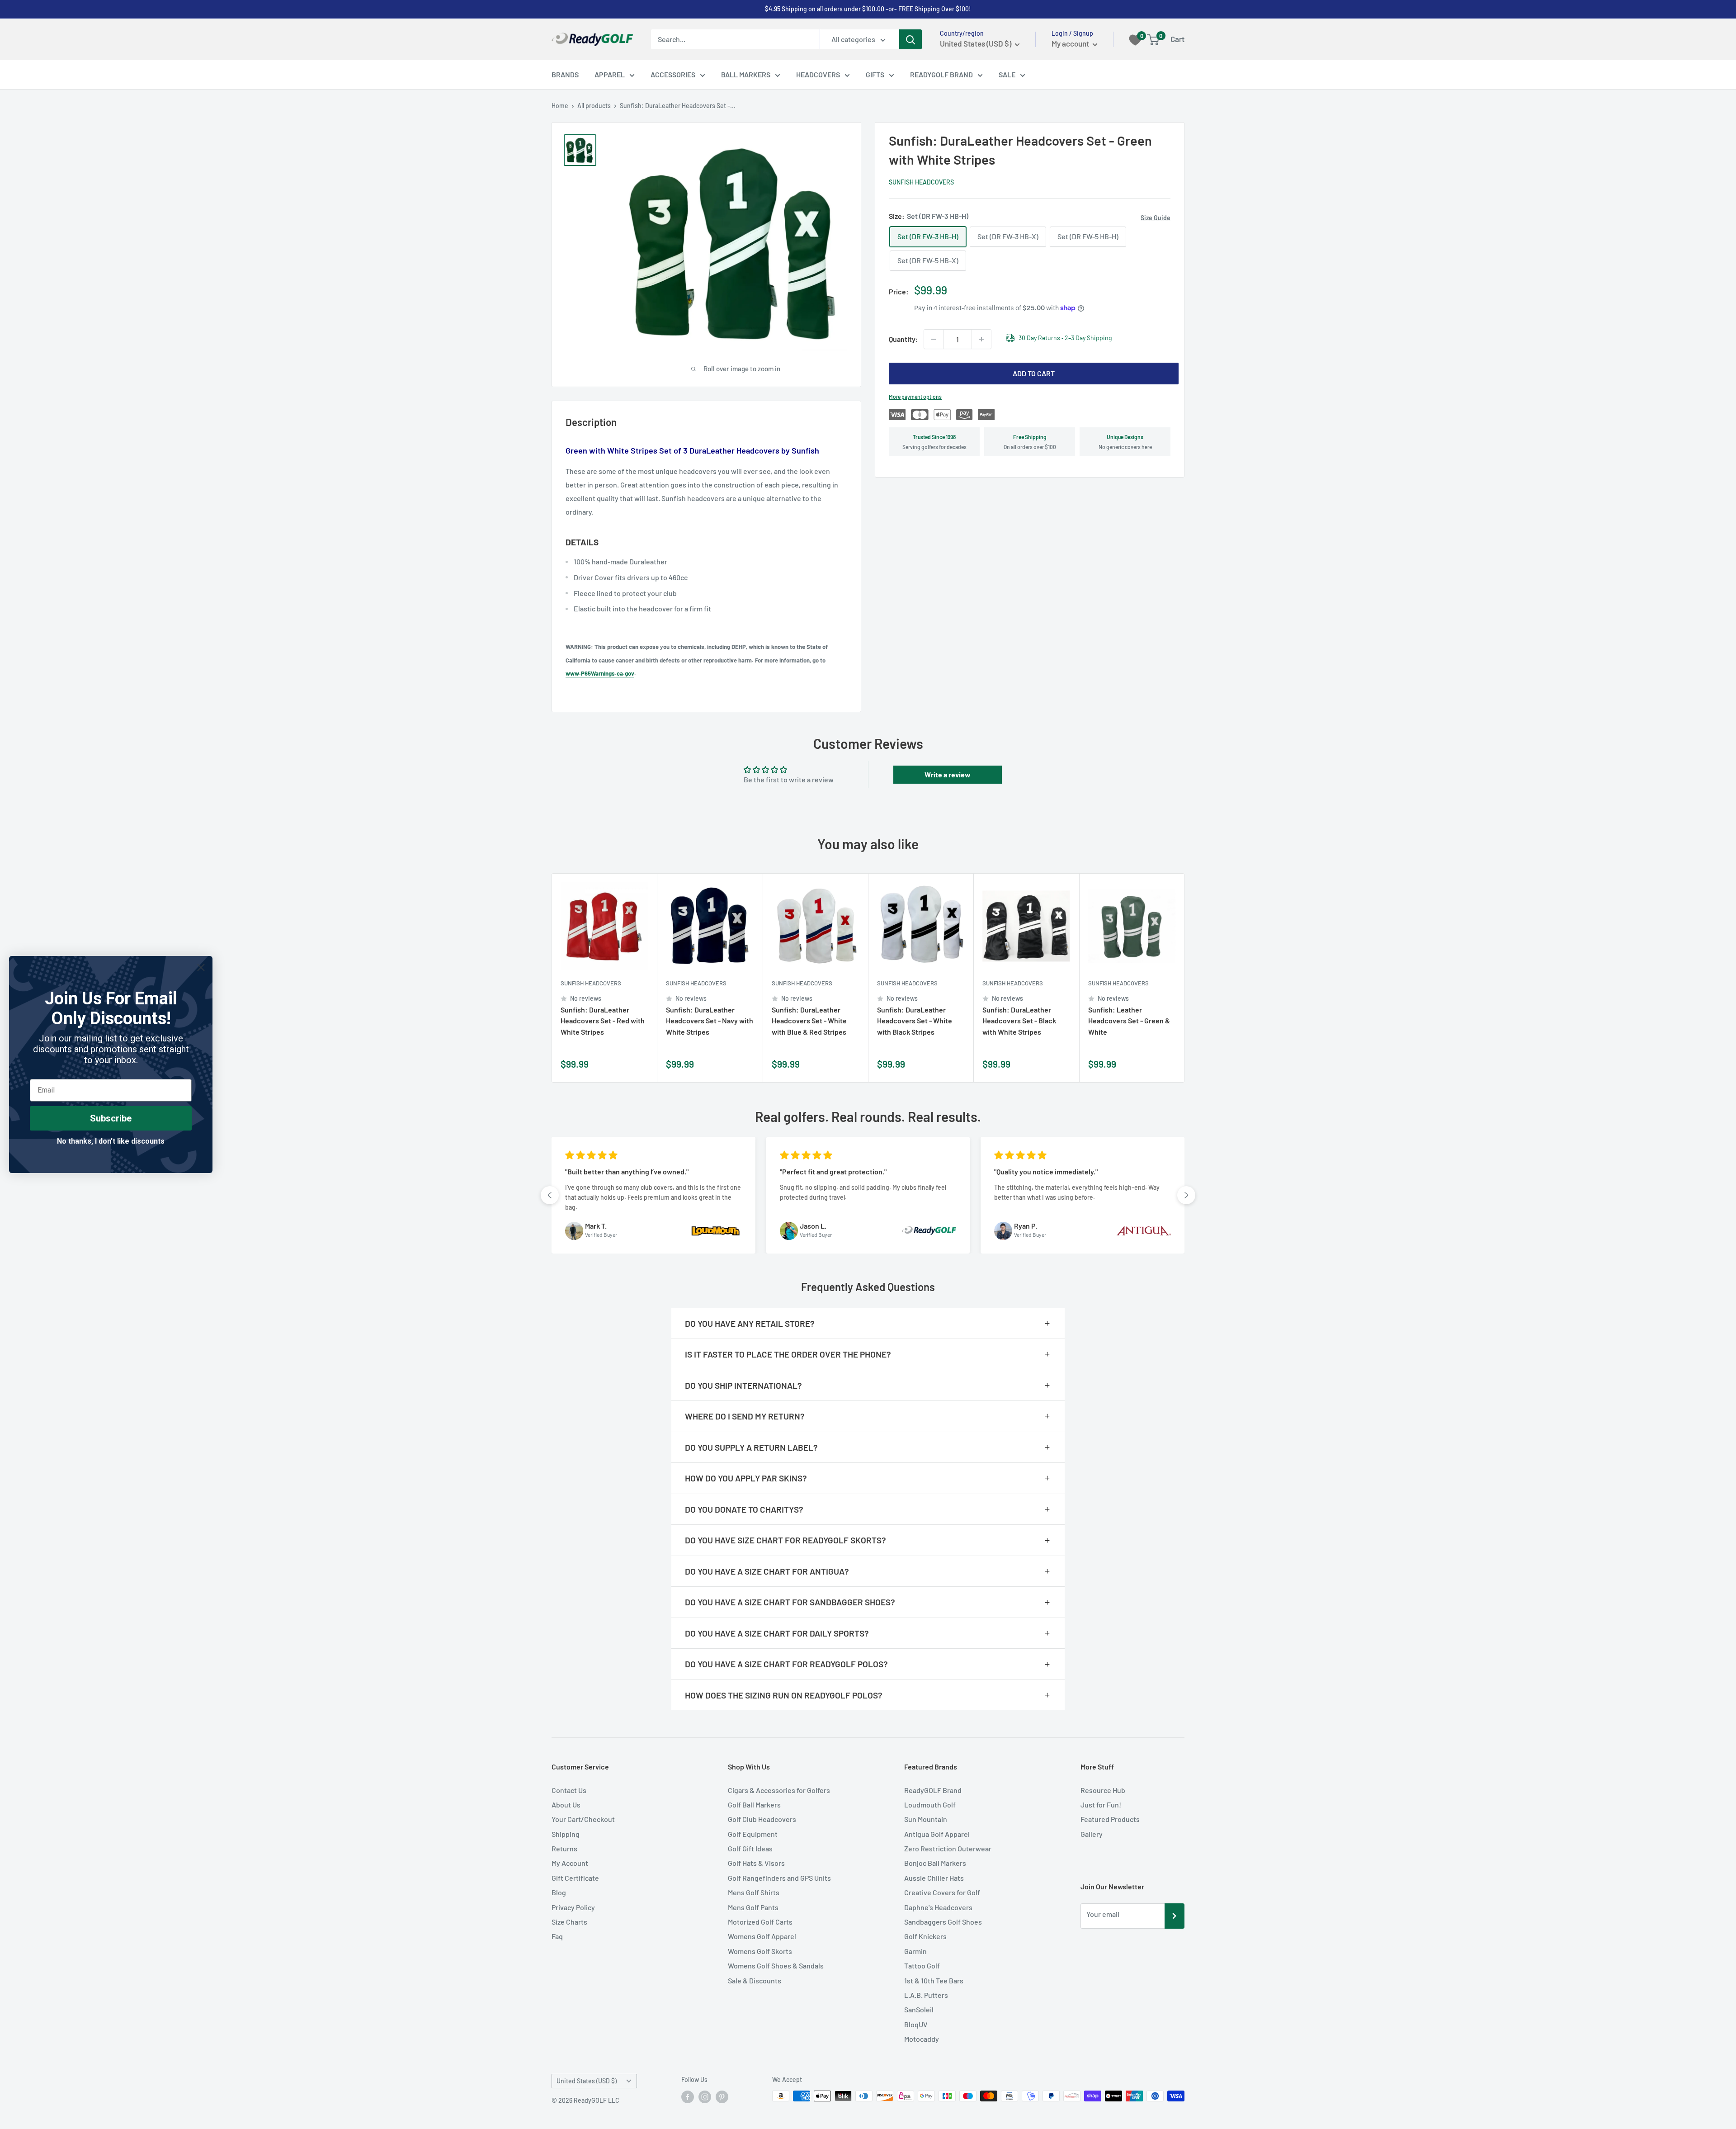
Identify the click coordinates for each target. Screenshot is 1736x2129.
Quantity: (903, 339)
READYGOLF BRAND (941, 74)
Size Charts (569, 1922)
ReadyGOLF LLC (597, 2100)
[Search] (910, 39)
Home (560, 106)
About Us (566, 1805)
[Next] (1185, 978)
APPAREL (610, 74)
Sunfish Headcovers (921, 182)
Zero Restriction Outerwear (948, 1848)
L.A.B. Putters (926, 1995)
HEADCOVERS (818, 74)
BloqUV (916, 2024)
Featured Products (1110, 1819)
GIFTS (875, 74)
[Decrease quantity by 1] (934, 339)
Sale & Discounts (755, 1980)
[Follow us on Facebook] (688, 2097)
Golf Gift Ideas (750, 1848)
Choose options (638, 1065)
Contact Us (569, 1790)
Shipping (566, 1834)
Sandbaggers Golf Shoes (943, 1922)
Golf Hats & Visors (756, 1863)
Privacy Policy (573, 1907)
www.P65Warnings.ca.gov (600, 673)
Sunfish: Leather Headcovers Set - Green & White (1129, 1021)
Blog (559, 1892)
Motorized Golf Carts (760, 1922)
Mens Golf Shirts (754, 1892)
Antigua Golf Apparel (937, 1834)
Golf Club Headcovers (762, 1819)
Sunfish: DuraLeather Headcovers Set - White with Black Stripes (915, 1021)
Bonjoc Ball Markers (935, 1863)
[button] (550, 1195)
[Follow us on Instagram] (705, 2097)
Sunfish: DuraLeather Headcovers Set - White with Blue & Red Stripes (809, 1021)
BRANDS (565, 74)
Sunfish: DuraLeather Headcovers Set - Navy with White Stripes (710, 1021)
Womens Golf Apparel (762, 1936)
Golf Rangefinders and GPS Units (779, 1878)
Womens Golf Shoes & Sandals (776, 1966)
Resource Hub (1103, 1790)
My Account (570, 1863)
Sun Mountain (926, 1819)
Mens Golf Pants (753, 1907)
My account (1071, 43)
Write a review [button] (948, 774)
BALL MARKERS (746, 74)
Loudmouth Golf (930, 1805)
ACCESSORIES (673, 74)
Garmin (915, 1951)
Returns (564, 1848)
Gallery (1092, 1834)
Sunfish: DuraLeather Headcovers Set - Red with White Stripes (603, 1021)
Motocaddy (922, 2039)
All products (594, 106)
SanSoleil (919, 2009)
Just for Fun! (1101, 1805)
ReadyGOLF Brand (933, 1790)
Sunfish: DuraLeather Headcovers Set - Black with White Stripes (1019, 1021)
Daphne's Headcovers (938, 1907)
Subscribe (111, 1118)
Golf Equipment (753, 1834)
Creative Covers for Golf (942, 1892)
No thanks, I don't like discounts (111, 1141)
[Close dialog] (201, 968)
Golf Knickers (925, 1936)
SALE (1007, 74)
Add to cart (1034, 373)
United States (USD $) (587, 2081)
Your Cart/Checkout (583, 1819)
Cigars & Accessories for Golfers (779, 1790)
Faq (557, 1936)
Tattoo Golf (922, 1966)
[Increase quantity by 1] (981, 339)
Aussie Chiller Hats (934, 1878)
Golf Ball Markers (754, 1805)
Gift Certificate (575, 1878)
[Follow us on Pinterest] (722, 2097)
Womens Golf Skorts (760, 1951)
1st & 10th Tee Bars (934, 1980)
